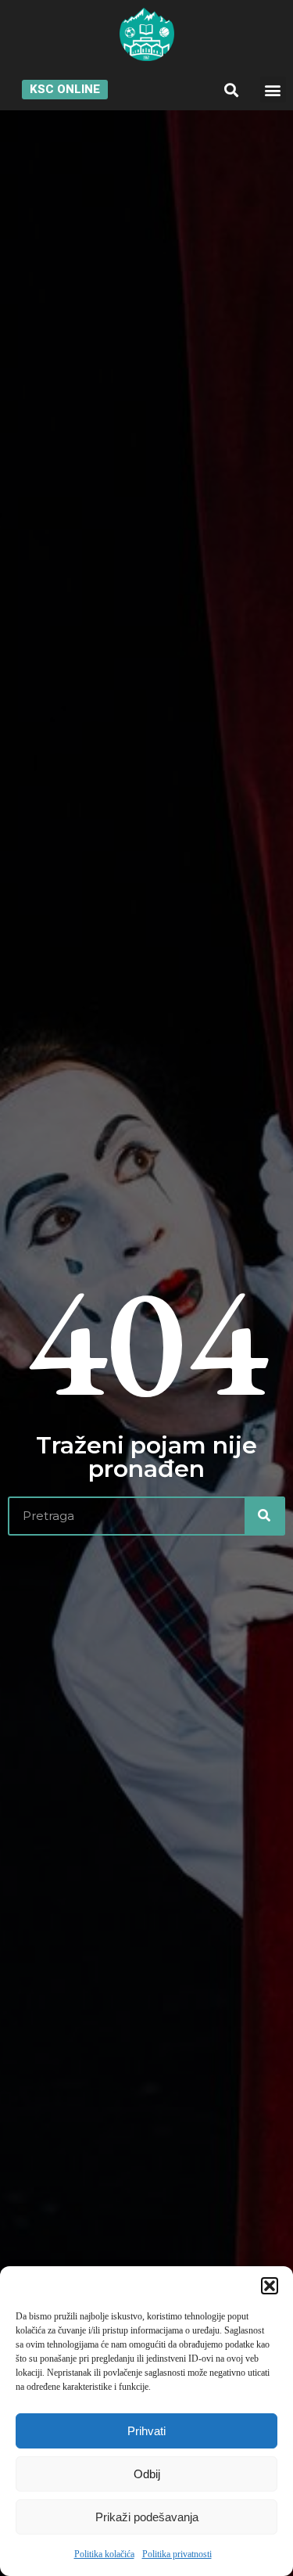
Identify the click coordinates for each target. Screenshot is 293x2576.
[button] (270, 2286)
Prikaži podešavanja (147, 2517)
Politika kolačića (104, 2554)
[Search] (264, 1516)
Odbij (147, 2474)
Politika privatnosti (177, 2554)
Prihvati (146, 2431)
